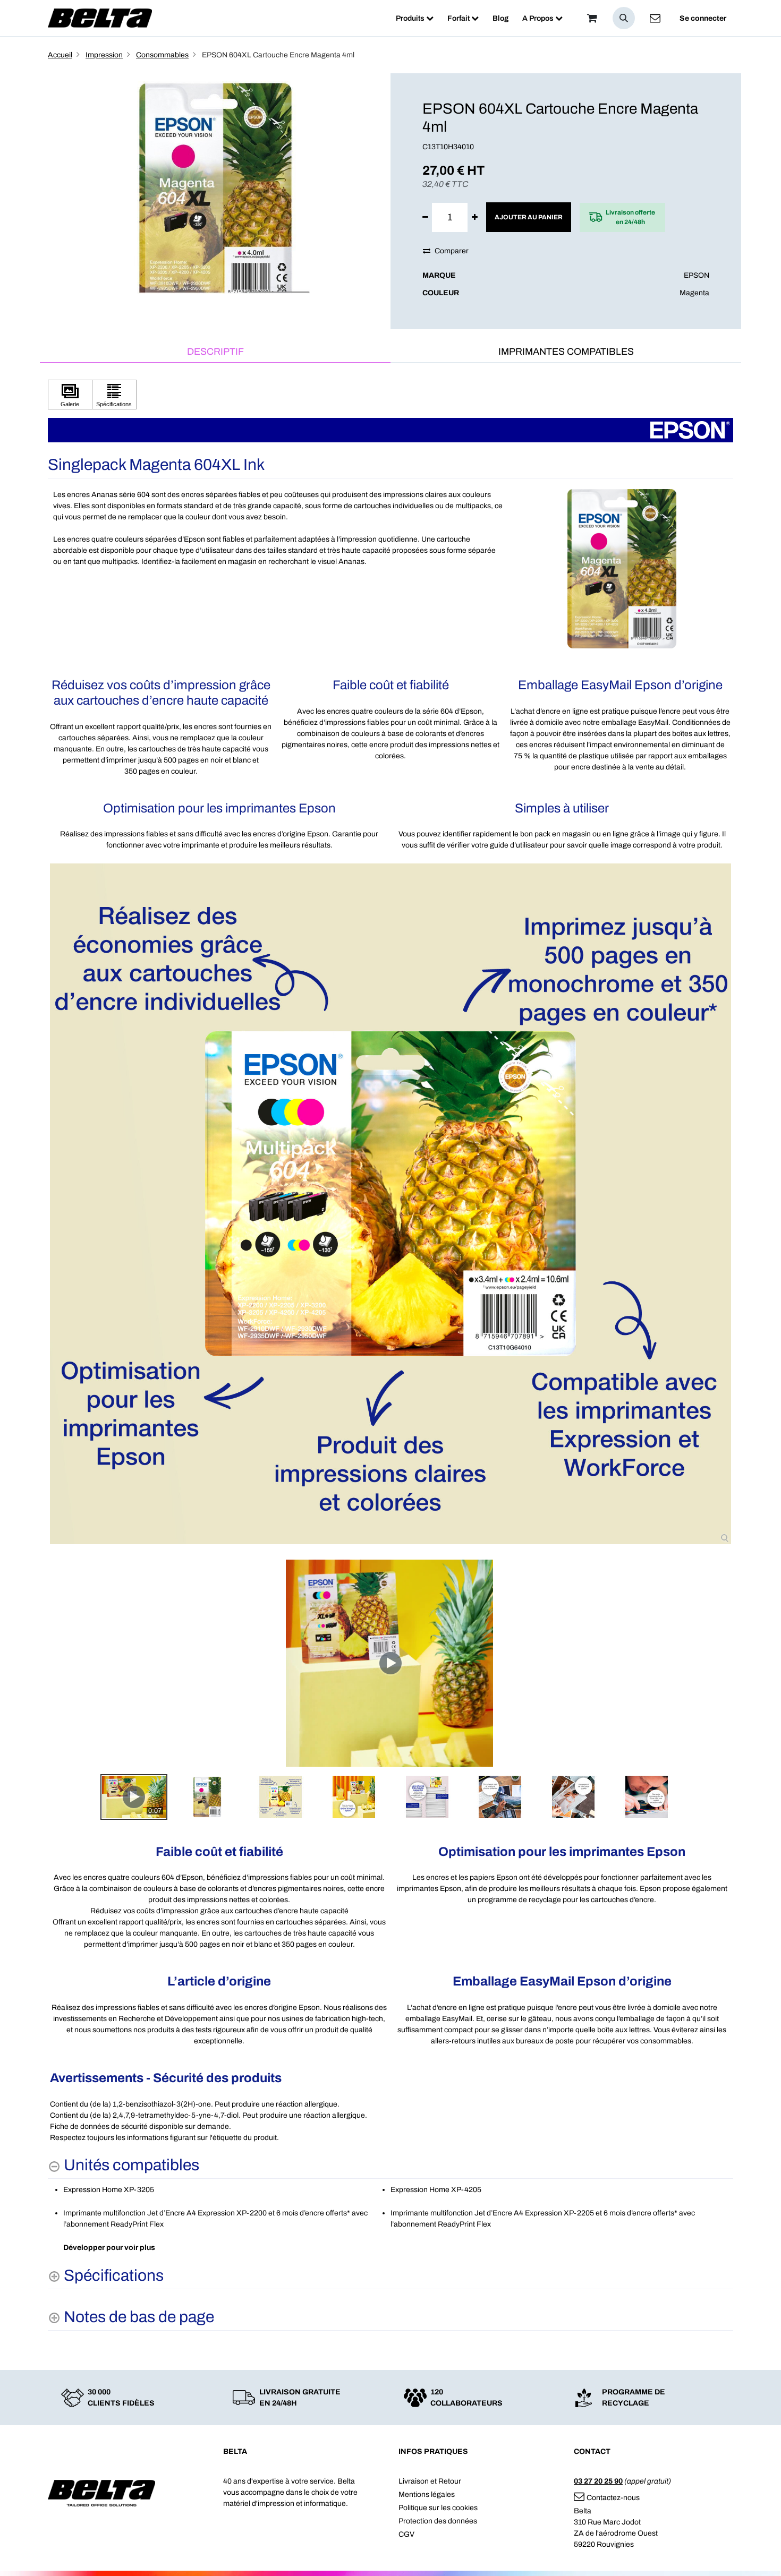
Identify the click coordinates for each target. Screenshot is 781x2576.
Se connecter (703, 18)
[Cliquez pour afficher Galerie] (70, 395)
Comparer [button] (452, 251)
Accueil (60, 55)
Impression (104, 55)
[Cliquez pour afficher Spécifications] (114, 395)
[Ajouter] (475, 217)
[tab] (215, 352)
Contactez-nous (613, 2498)
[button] (624, 18)
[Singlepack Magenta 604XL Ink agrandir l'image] (390, 1204)
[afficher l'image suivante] (722, 1663)
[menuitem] (415, 18)
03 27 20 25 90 (598, 2481)
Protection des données (438, 2521)
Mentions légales (427, 2494)
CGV (406, 2534)
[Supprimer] (425, 217)
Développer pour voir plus (109, 2248)
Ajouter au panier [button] (529, 217)
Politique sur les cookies (438, 2508)
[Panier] (592, 18)
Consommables (162, 55)
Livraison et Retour (430, 2481)
